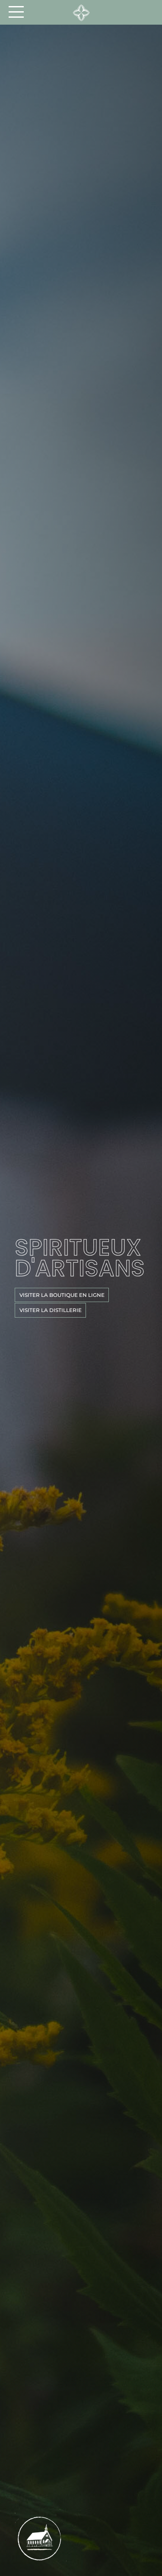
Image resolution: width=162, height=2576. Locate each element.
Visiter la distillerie (51, 1310)
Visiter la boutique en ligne (62, 1295)
